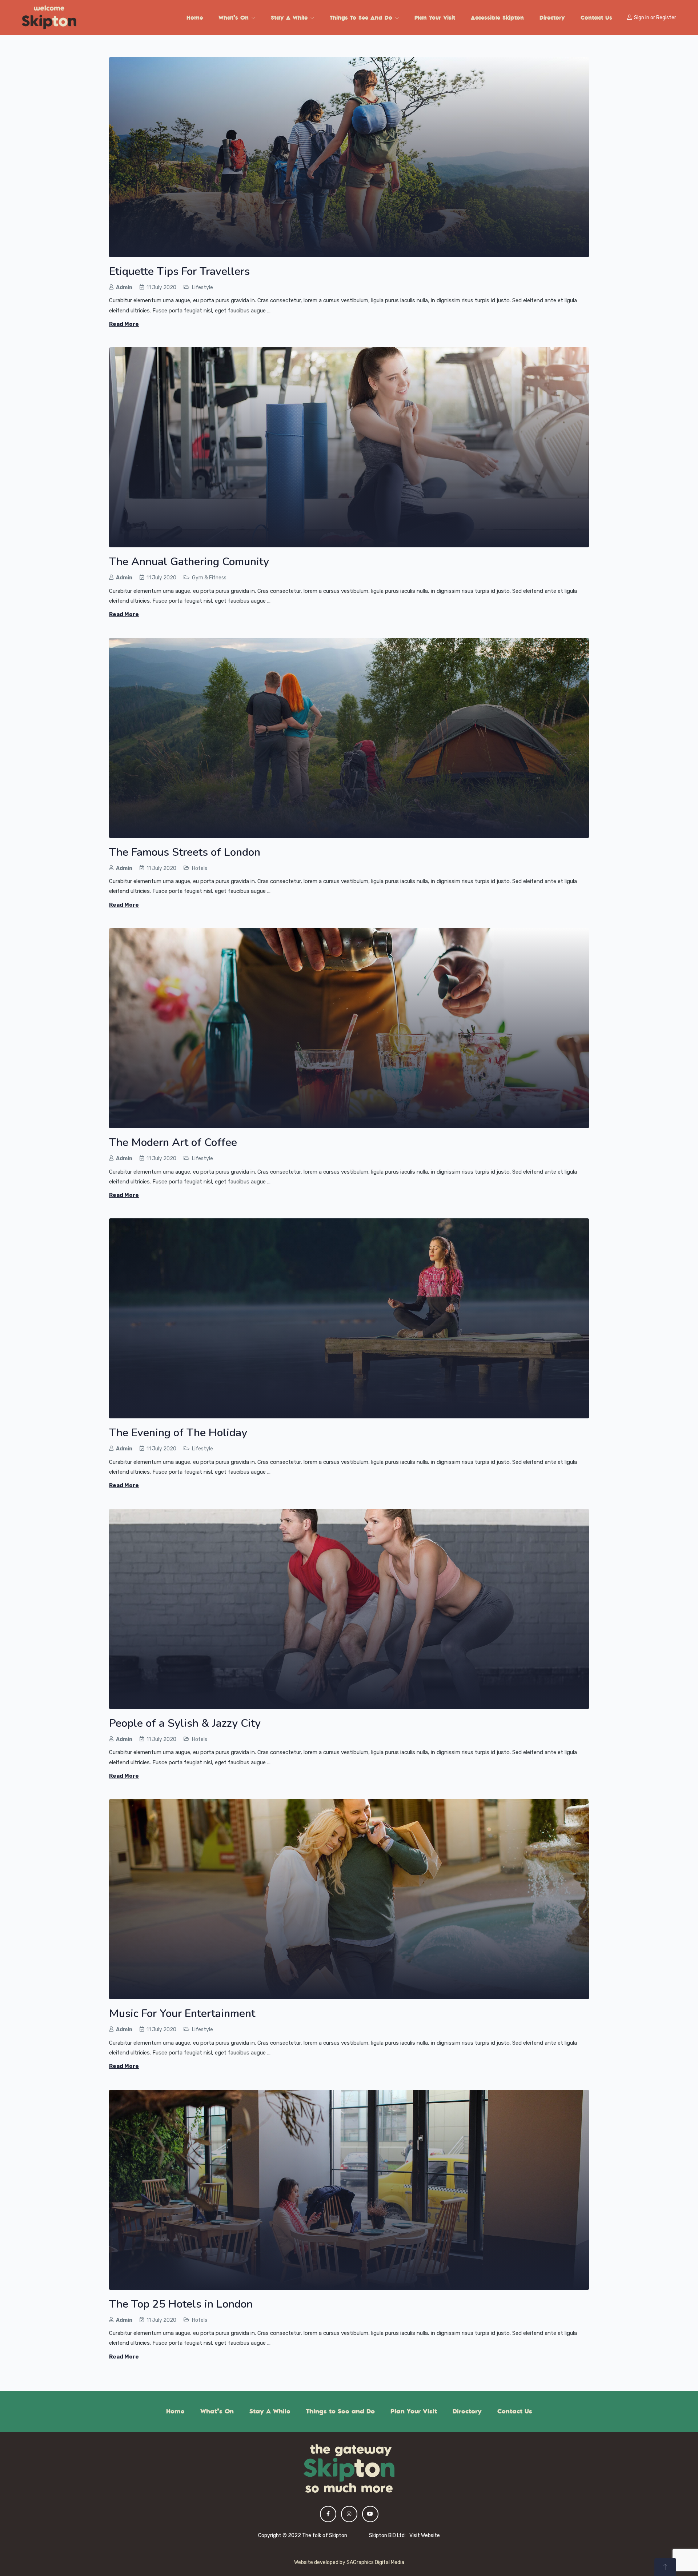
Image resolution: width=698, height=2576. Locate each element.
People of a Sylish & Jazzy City (185, 1723)
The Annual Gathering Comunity (189, 562)
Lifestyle (202, 287)
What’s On (235, 17)
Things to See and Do (362, 17)
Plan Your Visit (435, 17)
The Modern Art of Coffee (173, 1143)
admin (124, 287)
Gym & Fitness (209, 578)
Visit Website (425, 2535)
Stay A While (290, 17)
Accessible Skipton (497, 17)
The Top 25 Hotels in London (181, 2304)
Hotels (200, 868)
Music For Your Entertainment (182, 2014)
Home (195, 17)
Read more (124, 324)
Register (666, 18)
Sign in (642, 18)
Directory (552, 17)
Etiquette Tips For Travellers (179, 271)
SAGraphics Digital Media (375, 2562)
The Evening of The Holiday (178, 1433)
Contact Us (596, 17)
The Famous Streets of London (185, 852)
